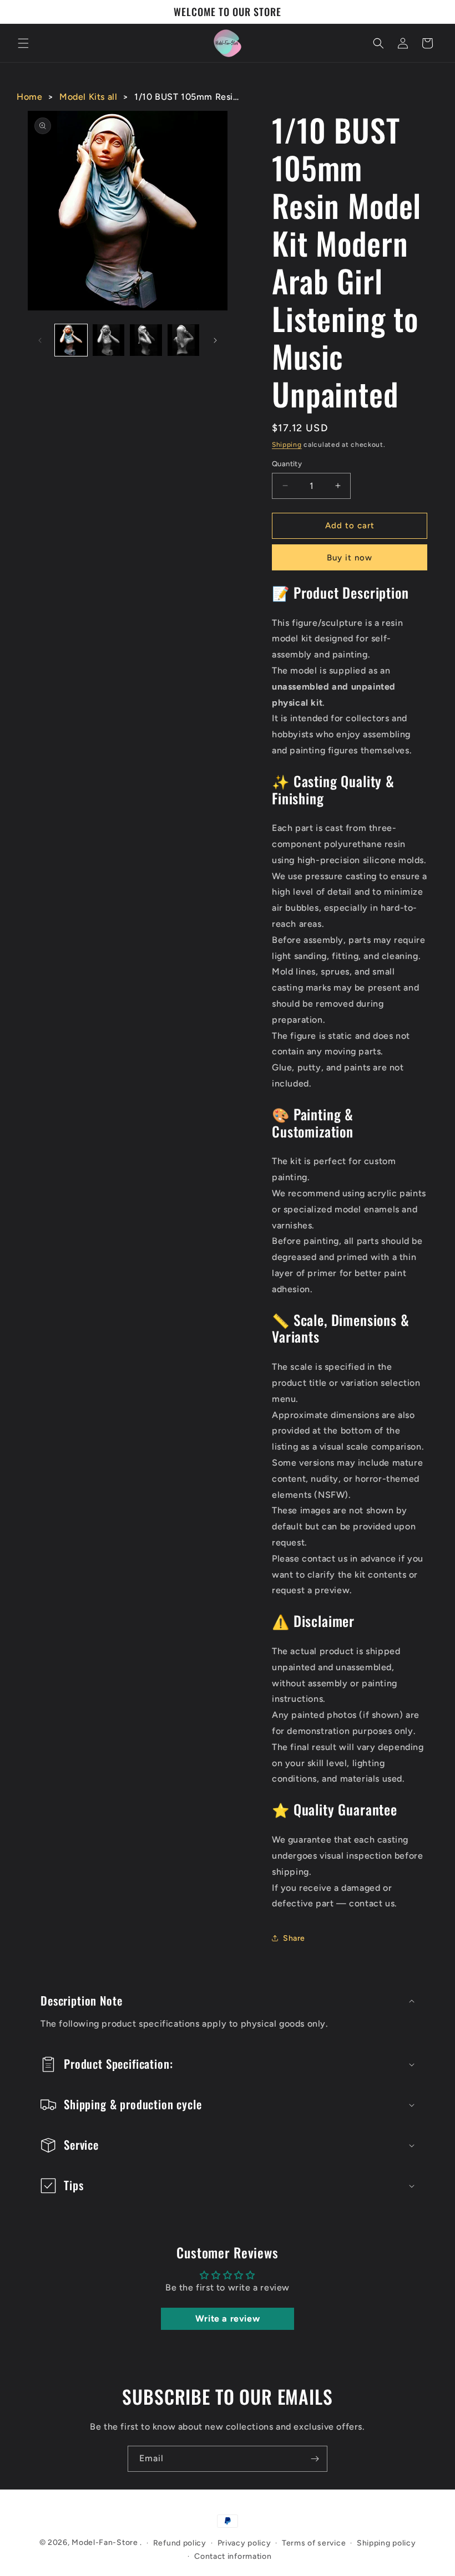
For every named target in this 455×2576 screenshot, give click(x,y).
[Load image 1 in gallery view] (71, 340)
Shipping (287, 445)
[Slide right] (215, 340)
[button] (23, 43)
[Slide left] (40, 340)
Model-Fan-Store (105, 2542)
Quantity (287, 464)
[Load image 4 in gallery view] (184, 340)
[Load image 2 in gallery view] (109, 340)
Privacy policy (244, 2543)
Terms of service (314, 2543)
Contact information (233, 2556)
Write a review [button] (228, 2319)
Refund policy (180, 2543)
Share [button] (294, 1938)
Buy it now (350, 558)
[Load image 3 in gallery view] (146, 340)
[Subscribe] (315, 2459)
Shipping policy (386, 2543)
